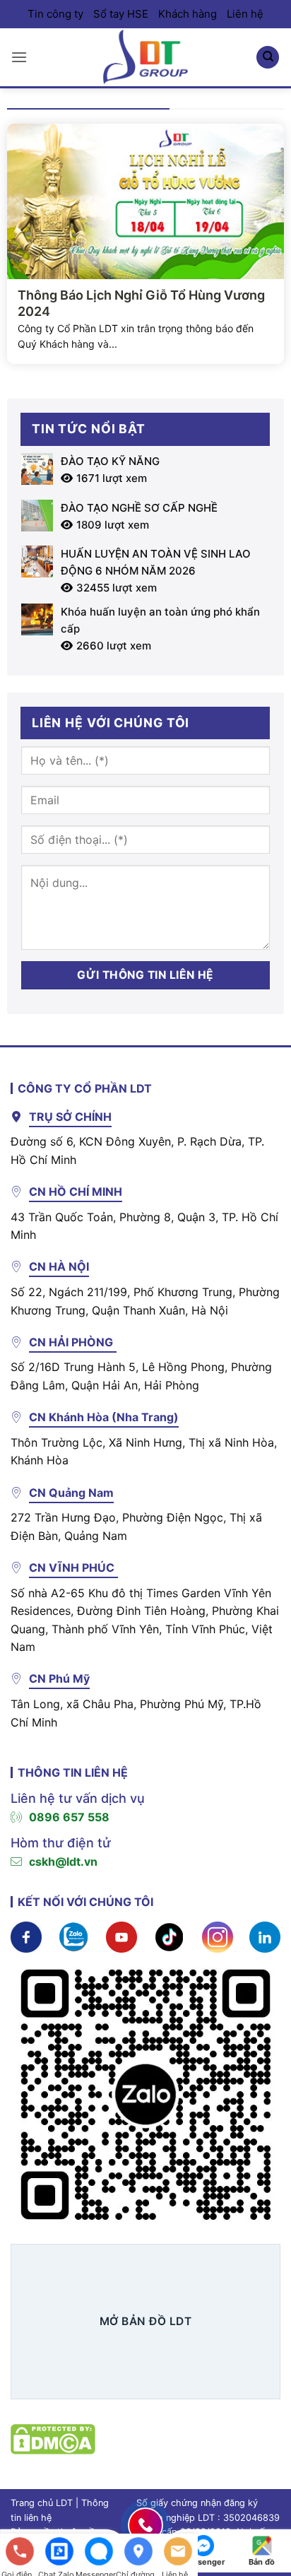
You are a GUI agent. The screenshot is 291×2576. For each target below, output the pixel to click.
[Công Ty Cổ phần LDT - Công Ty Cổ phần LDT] (145, 57)
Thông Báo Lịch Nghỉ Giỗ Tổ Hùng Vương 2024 (141, 303)
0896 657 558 (69, 1817)
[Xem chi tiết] (26, 1936)
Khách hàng (188, 14)
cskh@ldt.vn (63, 1862)
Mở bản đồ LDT (145, 2321)
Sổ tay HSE (121, 14)
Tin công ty (55, 14)
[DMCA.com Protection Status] (53, 2438)
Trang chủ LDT (42, 2503)
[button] (19, 57)
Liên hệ (245, 14)
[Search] (268, 58)
